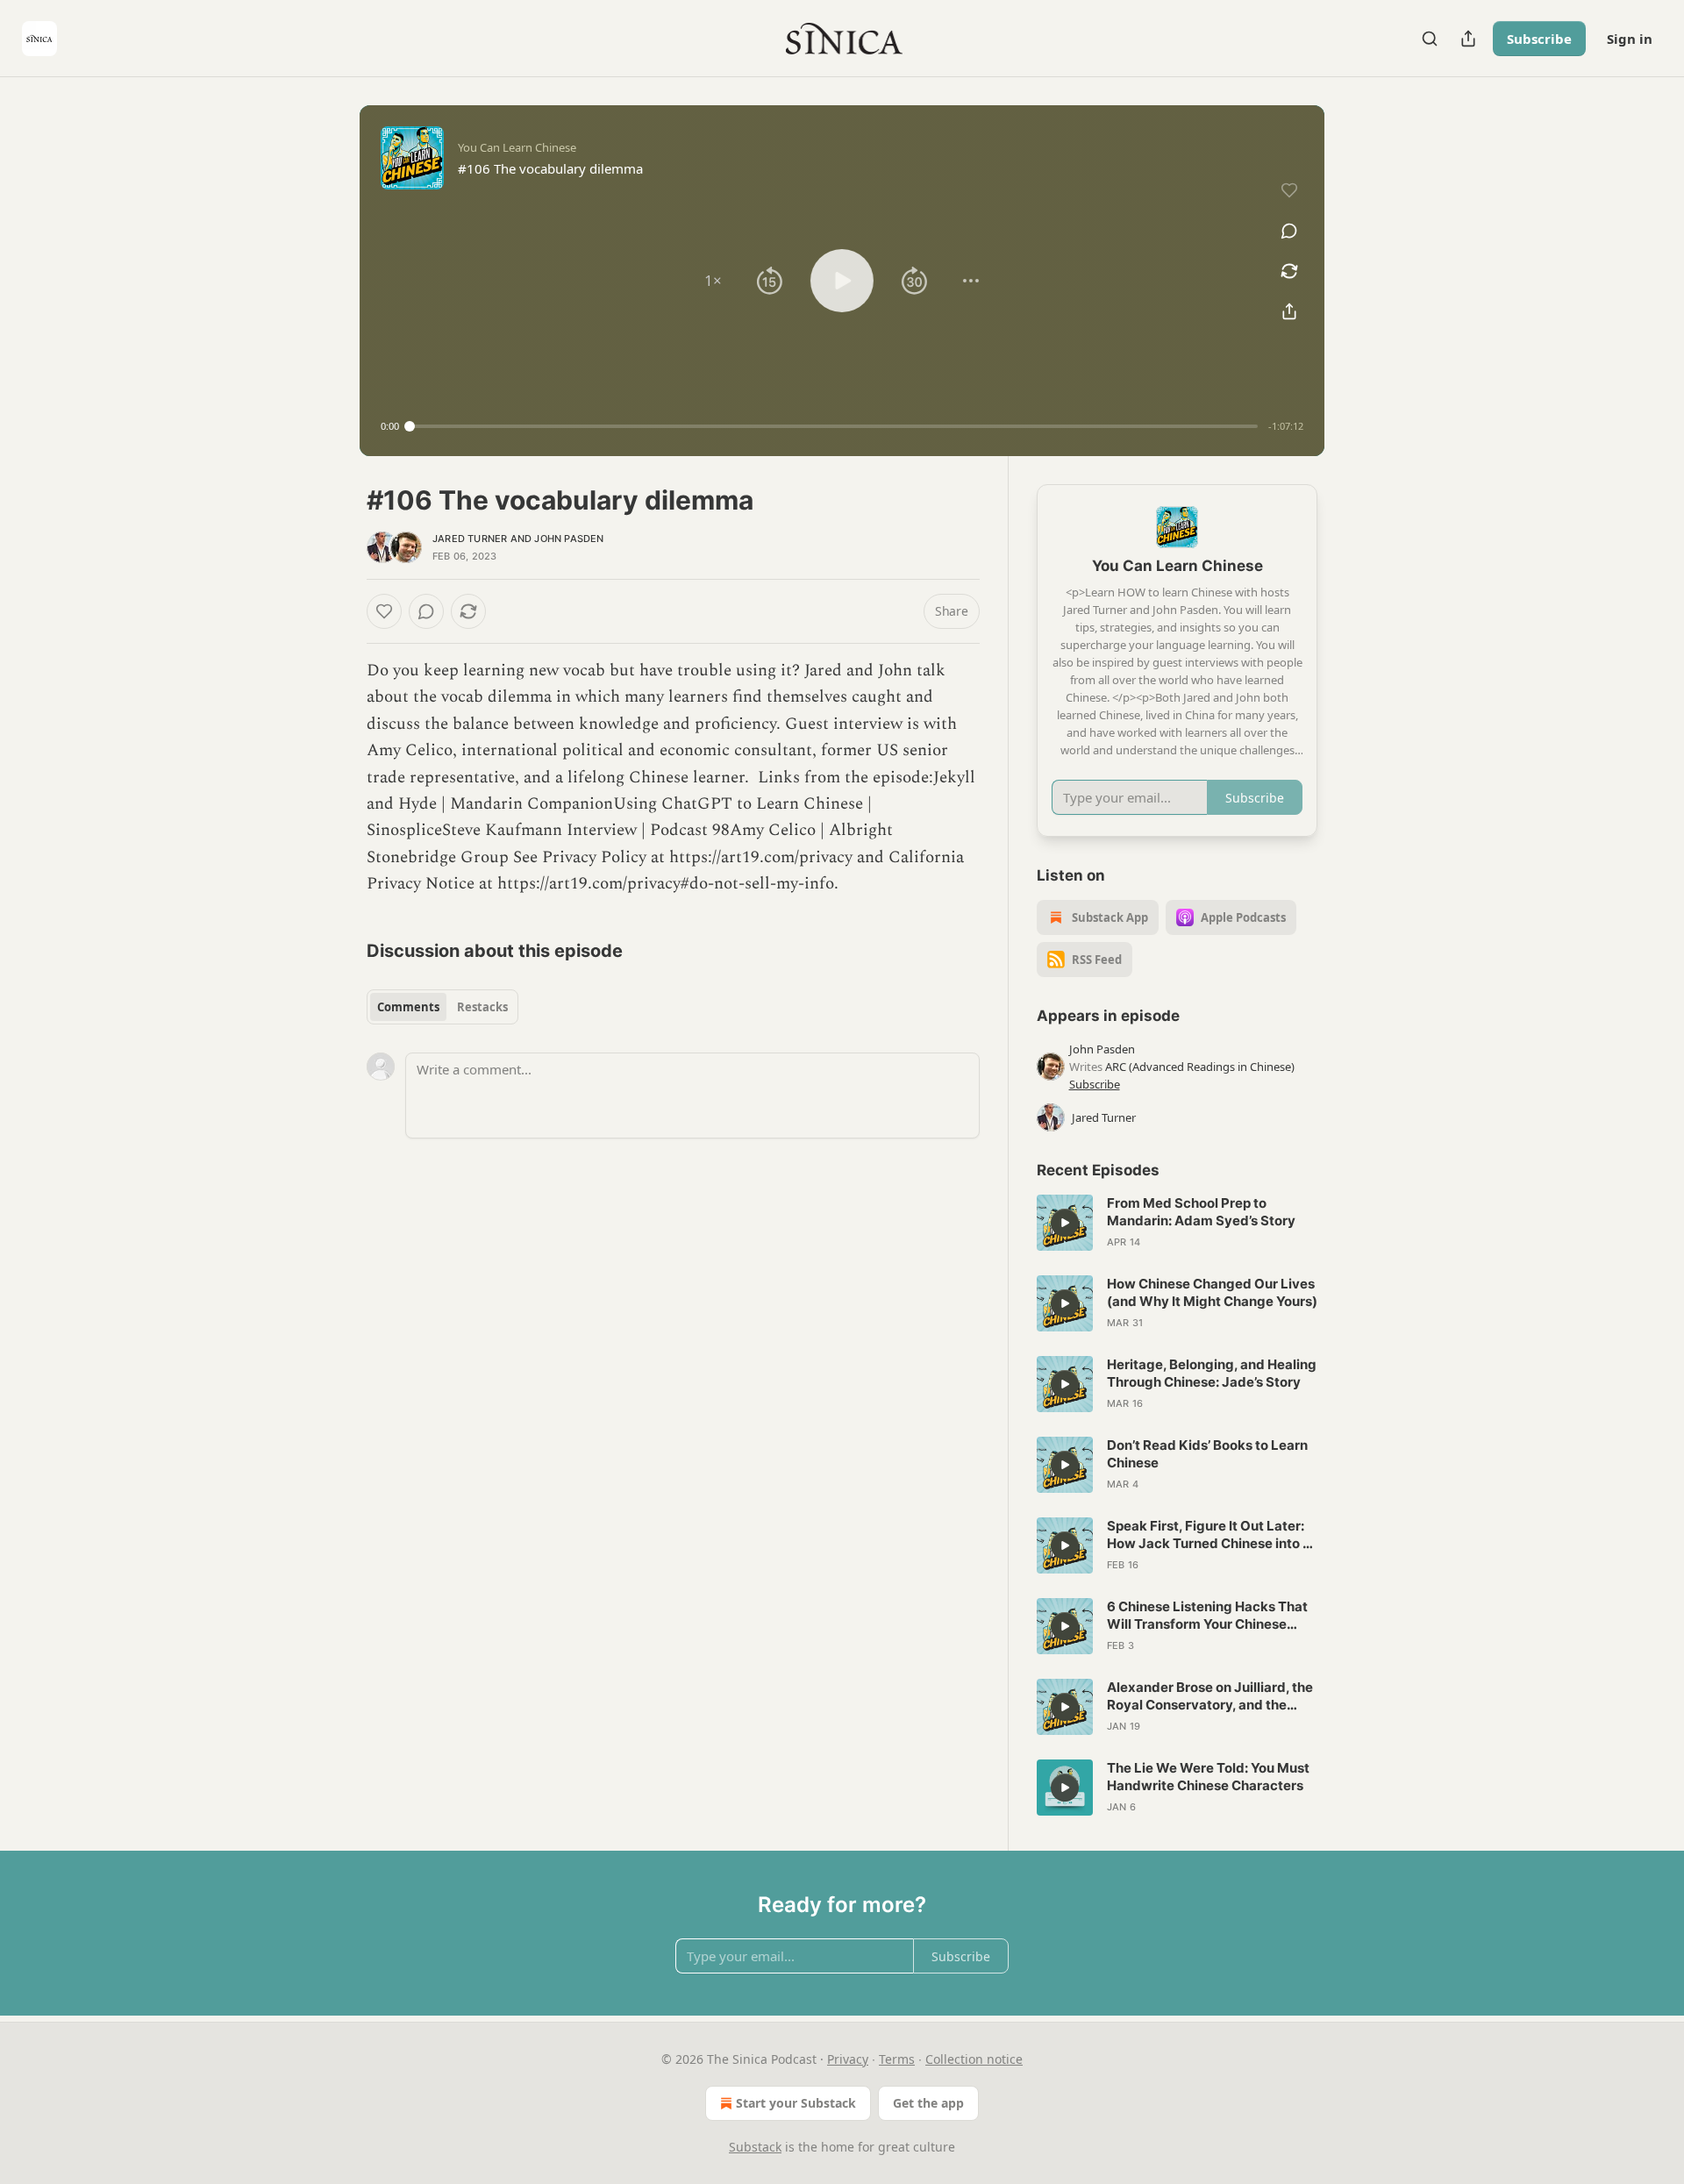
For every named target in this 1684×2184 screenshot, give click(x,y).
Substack (755, 2147)
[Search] (1430, 39)
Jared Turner (470, 539)
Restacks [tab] (482, 1007)
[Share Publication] (1468, 39)
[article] (1177, 1223)
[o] (1065, 1223)
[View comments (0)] (1289, 231)
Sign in (1630, 39)
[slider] (834, 426)
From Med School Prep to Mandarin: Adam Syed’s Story (1201, 1212)
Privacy (848, 2059)
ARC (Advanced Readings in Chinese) (1200, 1067)
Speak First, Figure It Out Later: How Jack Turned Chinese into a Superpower (1209, 1535)
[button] (713, 281)
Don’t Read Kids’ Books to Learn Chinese (1207, 1454)
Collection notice (974, 2059)
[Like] (384, 611)
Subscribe (1539, 39)
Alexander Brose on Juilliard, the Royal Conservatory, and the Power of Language (1210, 1696)
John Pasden (569, 539)
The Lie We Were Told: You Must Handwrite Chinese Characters (1208, 1777)
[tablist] (442, 1007)
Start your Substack (796, 2103)
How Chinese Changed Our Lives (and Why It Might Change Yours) (1212, 1292)
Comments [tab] (408, 1007)
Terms (897, 2059)
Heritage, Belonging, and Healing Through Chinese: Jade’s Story (1212, 1373)
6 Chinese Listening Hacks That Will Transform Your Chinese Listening (1207, 1616)
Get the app (928, 2103)
